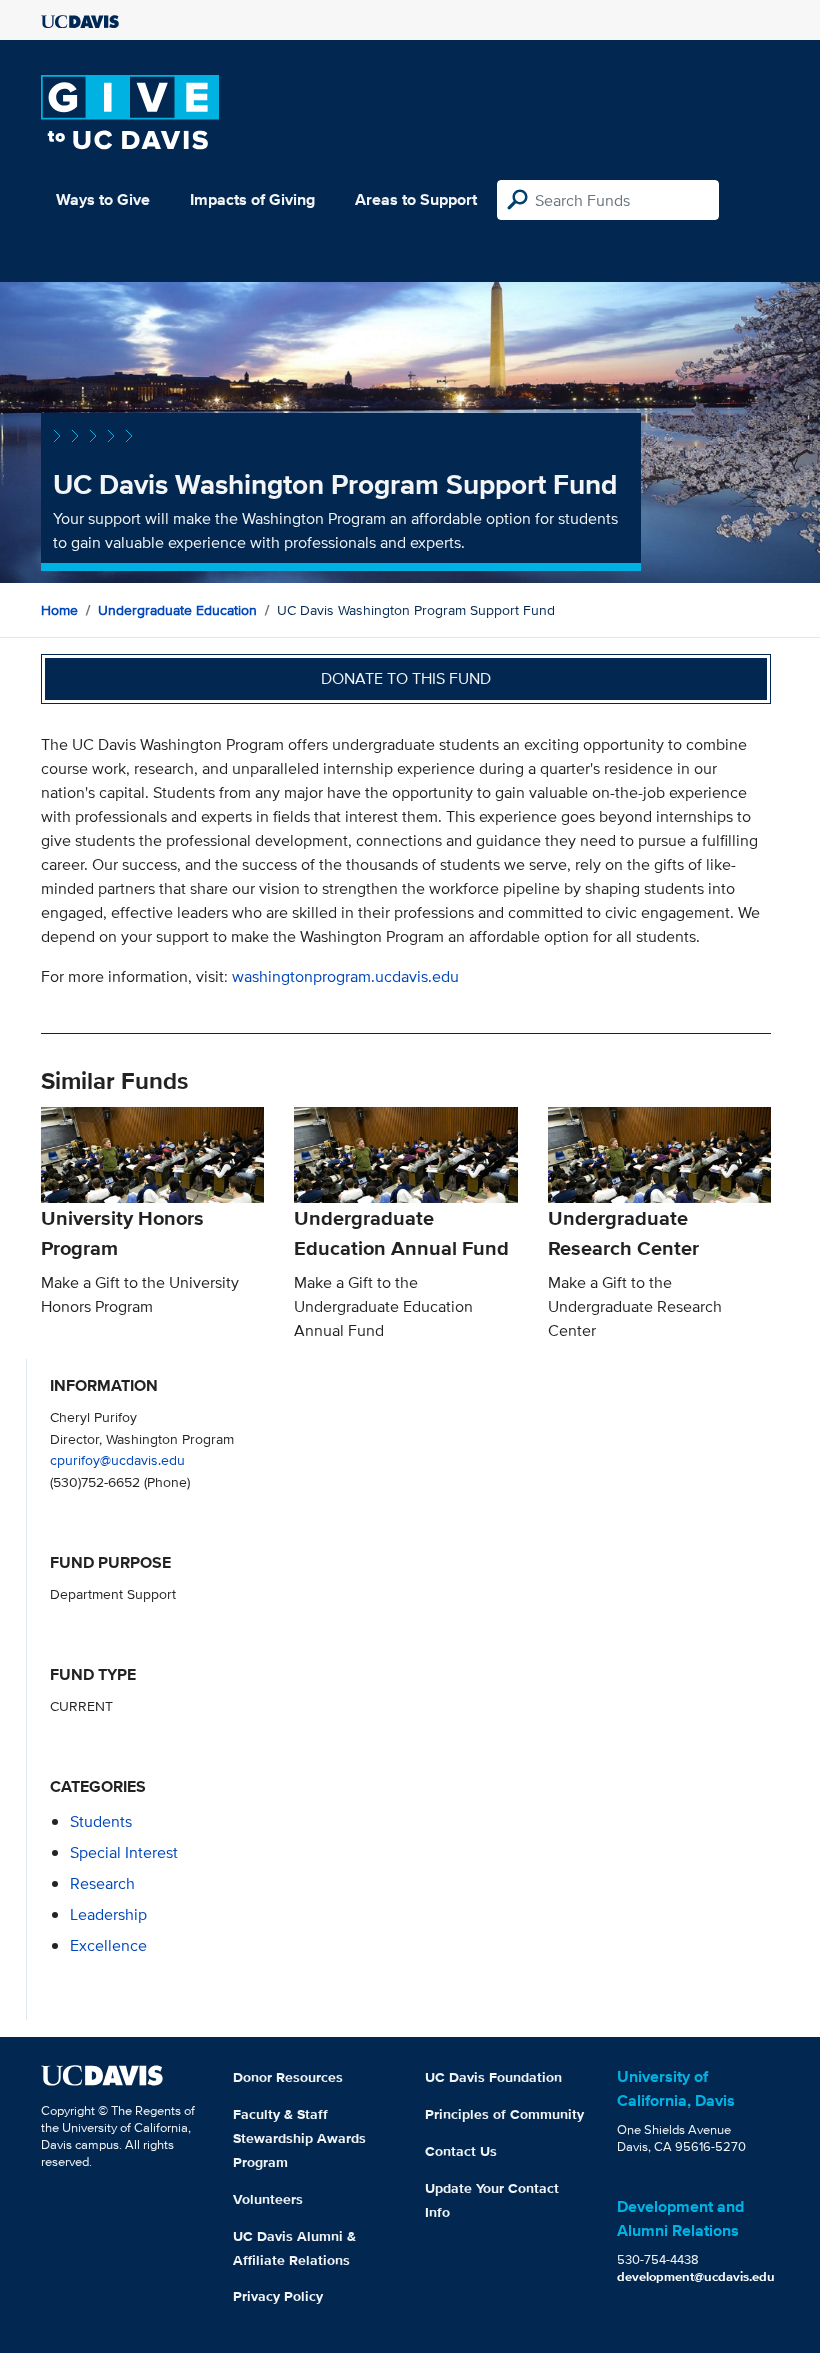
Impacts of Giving (252, 199)
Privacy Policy (278, 2296)
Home (59, 610)
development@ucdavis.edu (696, 2276)
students (101, 1821)
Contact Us (461, 2151)
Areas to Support (416, 199)
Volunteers (268, 2199)
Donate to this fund (406, 678)
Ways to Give (103, 199)
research (102, 1883)
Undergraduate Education (177, 610)
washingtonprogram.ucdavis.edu (345, 976)
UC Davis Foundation (493, 2077)
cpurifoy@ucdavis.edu (117, 1459)
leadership (108, 1914)
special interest (124, 1852)
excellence (108, 1945)
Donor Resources (288, 2077)
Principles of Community (504, 2114)
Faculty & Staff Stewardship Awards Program (299, 2138)
